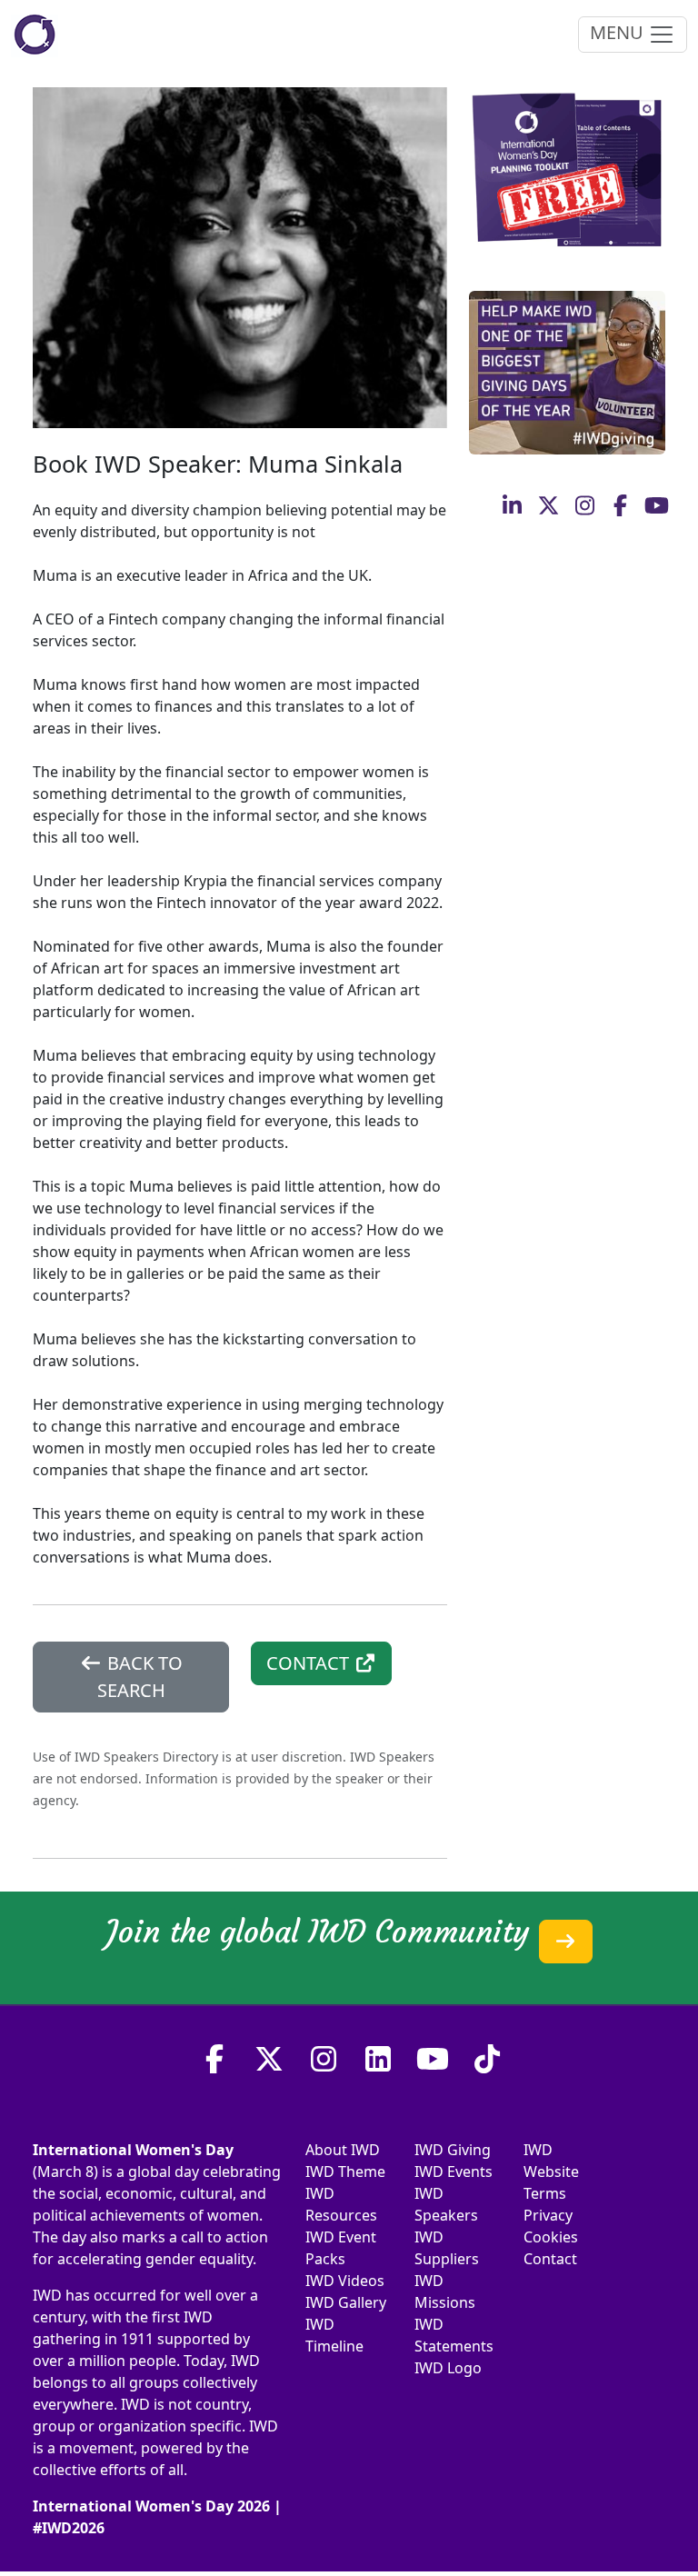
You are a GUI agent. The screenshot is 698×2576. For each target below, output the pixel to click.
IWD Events (454, 2172)
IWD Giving (453, 2150)
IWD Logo (448, 2368)
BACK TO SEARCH (140, 1677)
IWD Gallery (346, 2302)
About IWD (343, 2150)
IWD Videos (345, 2281)
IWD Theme (345, 2172)
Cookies (551, 2237)
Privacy (548, 2215)
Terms (545, 2193)
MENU (619, 32)
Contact (550, 2259)
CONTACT (310, 1663)
